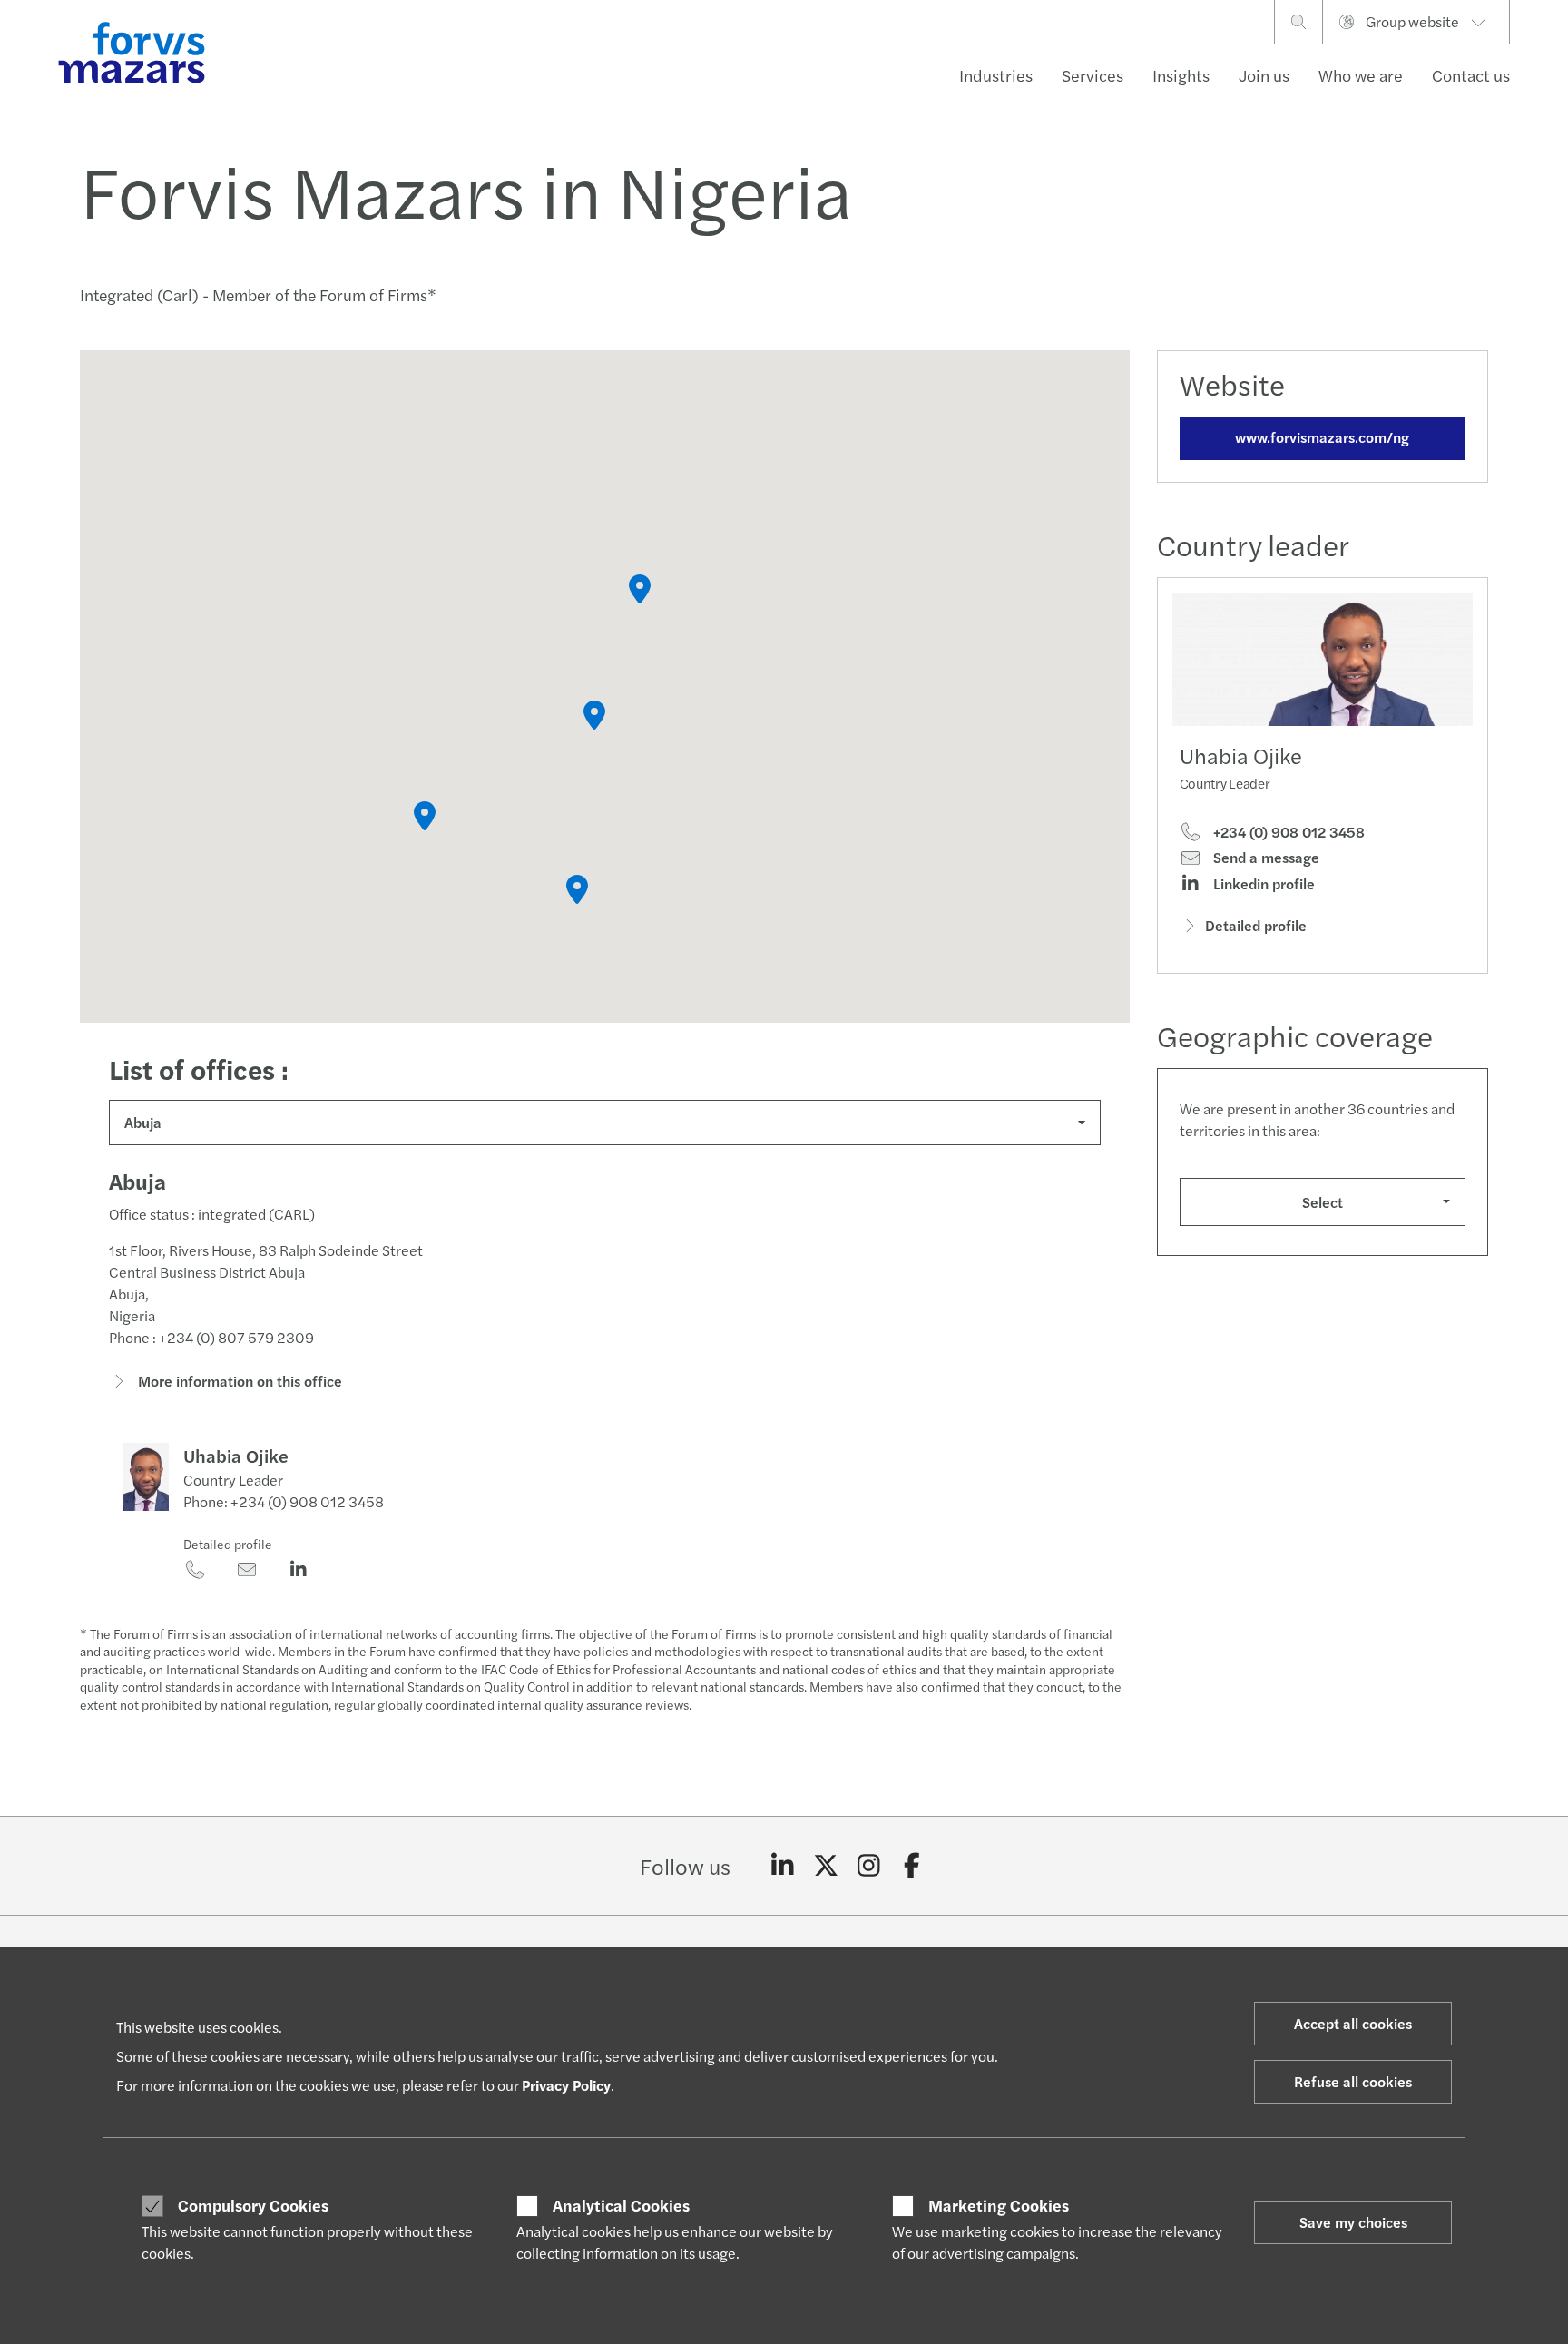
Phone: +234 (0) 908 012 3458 (284, 1501)
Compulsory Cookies (253, 2205)
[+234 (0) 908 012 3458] (195, 1571)
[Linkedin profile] (298, 1571)
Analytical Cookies (621, 2205)
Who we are (1361, 75)
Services (1093, 75)
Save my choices (1353, 2222)
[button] (594, 715)
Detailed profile (228, 1544)
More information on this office (238, 1381)
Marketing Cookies (999, 2205)
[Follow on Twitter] (826, 1866)
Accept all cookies (1353, 2023)
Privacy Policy (566, 2085)
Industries (996, 75)
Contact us (1471, 75)
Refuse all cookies (1353, 2081)
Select (1323, 1202)
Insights (1181, 75)
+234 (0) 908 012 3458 (1287, 832)
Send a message (1264, 858)
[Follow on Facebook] (912, 1866)
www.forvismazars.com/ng (1322, 437)
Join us (1264, 75)
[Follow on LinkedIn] (783, 1866)
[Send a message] (246, 1571)
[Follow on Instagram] (869, 1866)
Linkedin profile (1262, 884)
